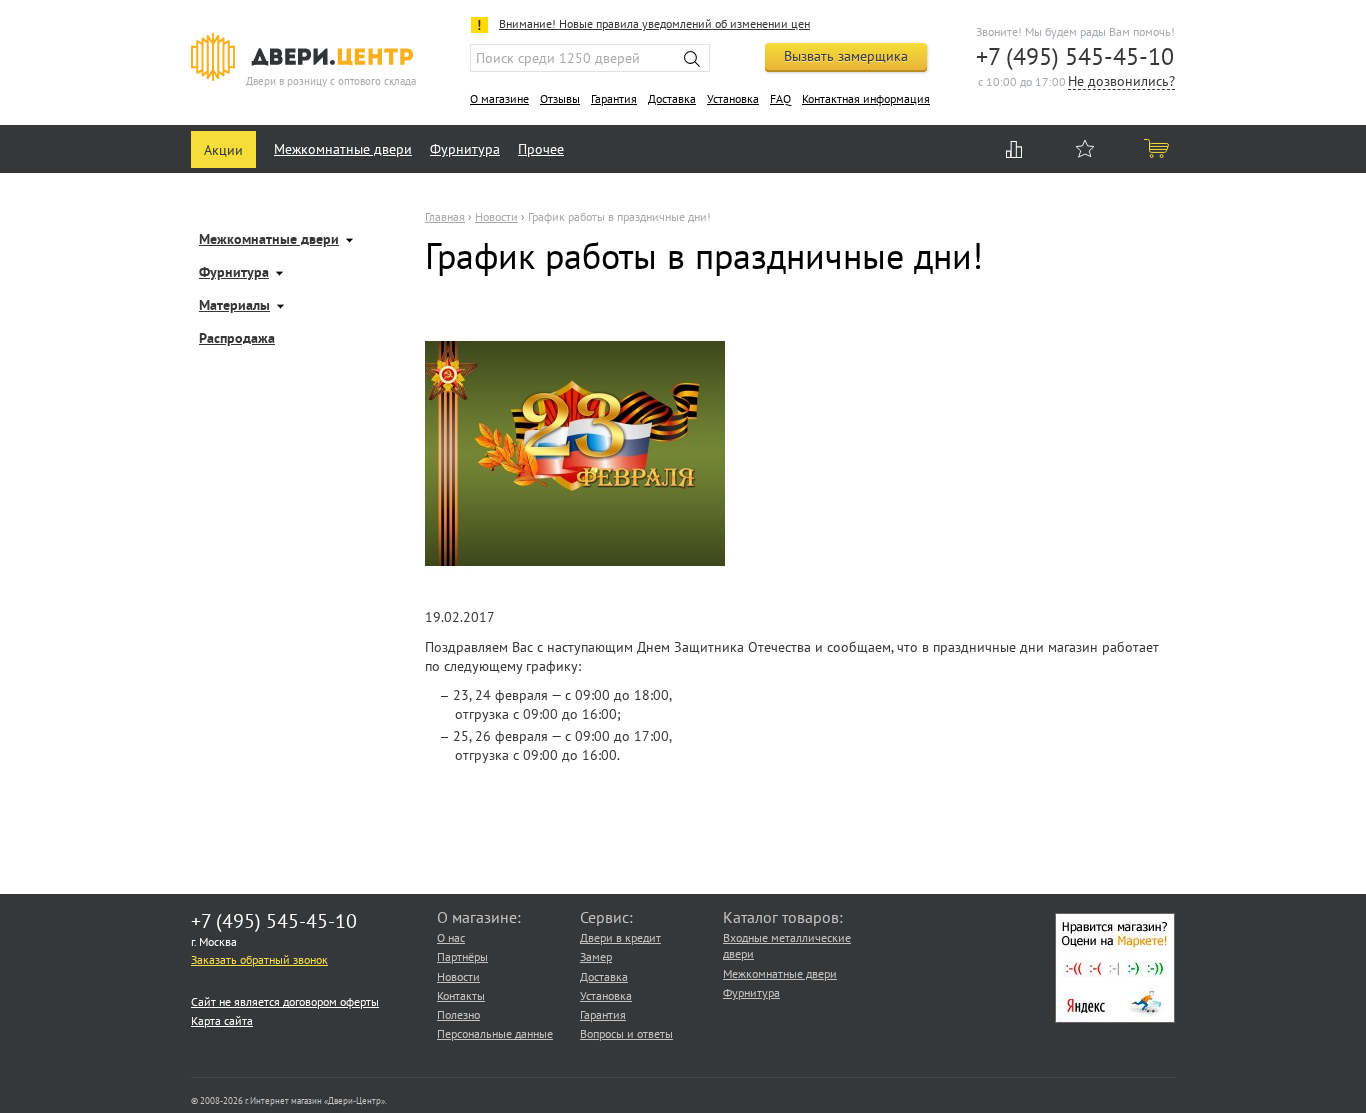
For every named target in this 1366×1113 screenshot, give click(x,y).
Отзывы (560, 98)
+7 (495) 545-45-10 (1075, 56)
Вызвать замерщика (846, 56)
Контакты (461, 995)
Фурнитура (465, 149)
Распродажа (237, 339)
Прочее (541, 149)
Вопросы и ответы (626, 1033)
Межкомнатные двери (343, 149)
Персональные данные (495, 1033)
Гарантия (614, 98)
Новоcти (496, 216)
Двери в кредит (620, 937)
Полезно (458, 1014)
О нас (451, 937)
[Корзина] (1158, 148)
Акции (223, 150)
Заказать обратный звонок (259, 959)
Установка (733, 98)
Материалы (234, 306)
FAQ (780, 98)
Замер (596, 956)
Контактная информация (866, 98)
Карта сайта (222, 1020)
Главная (445, 216)
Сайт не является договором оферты (285, 1001)
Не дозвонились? (1121, 82)
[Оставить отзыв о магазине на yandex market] (1115, 1018)
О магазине (499, 98)
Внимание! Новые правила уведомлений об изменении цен (654, 23)
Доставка (672, 98)
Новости (458, 976)
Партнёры (462, 956)
